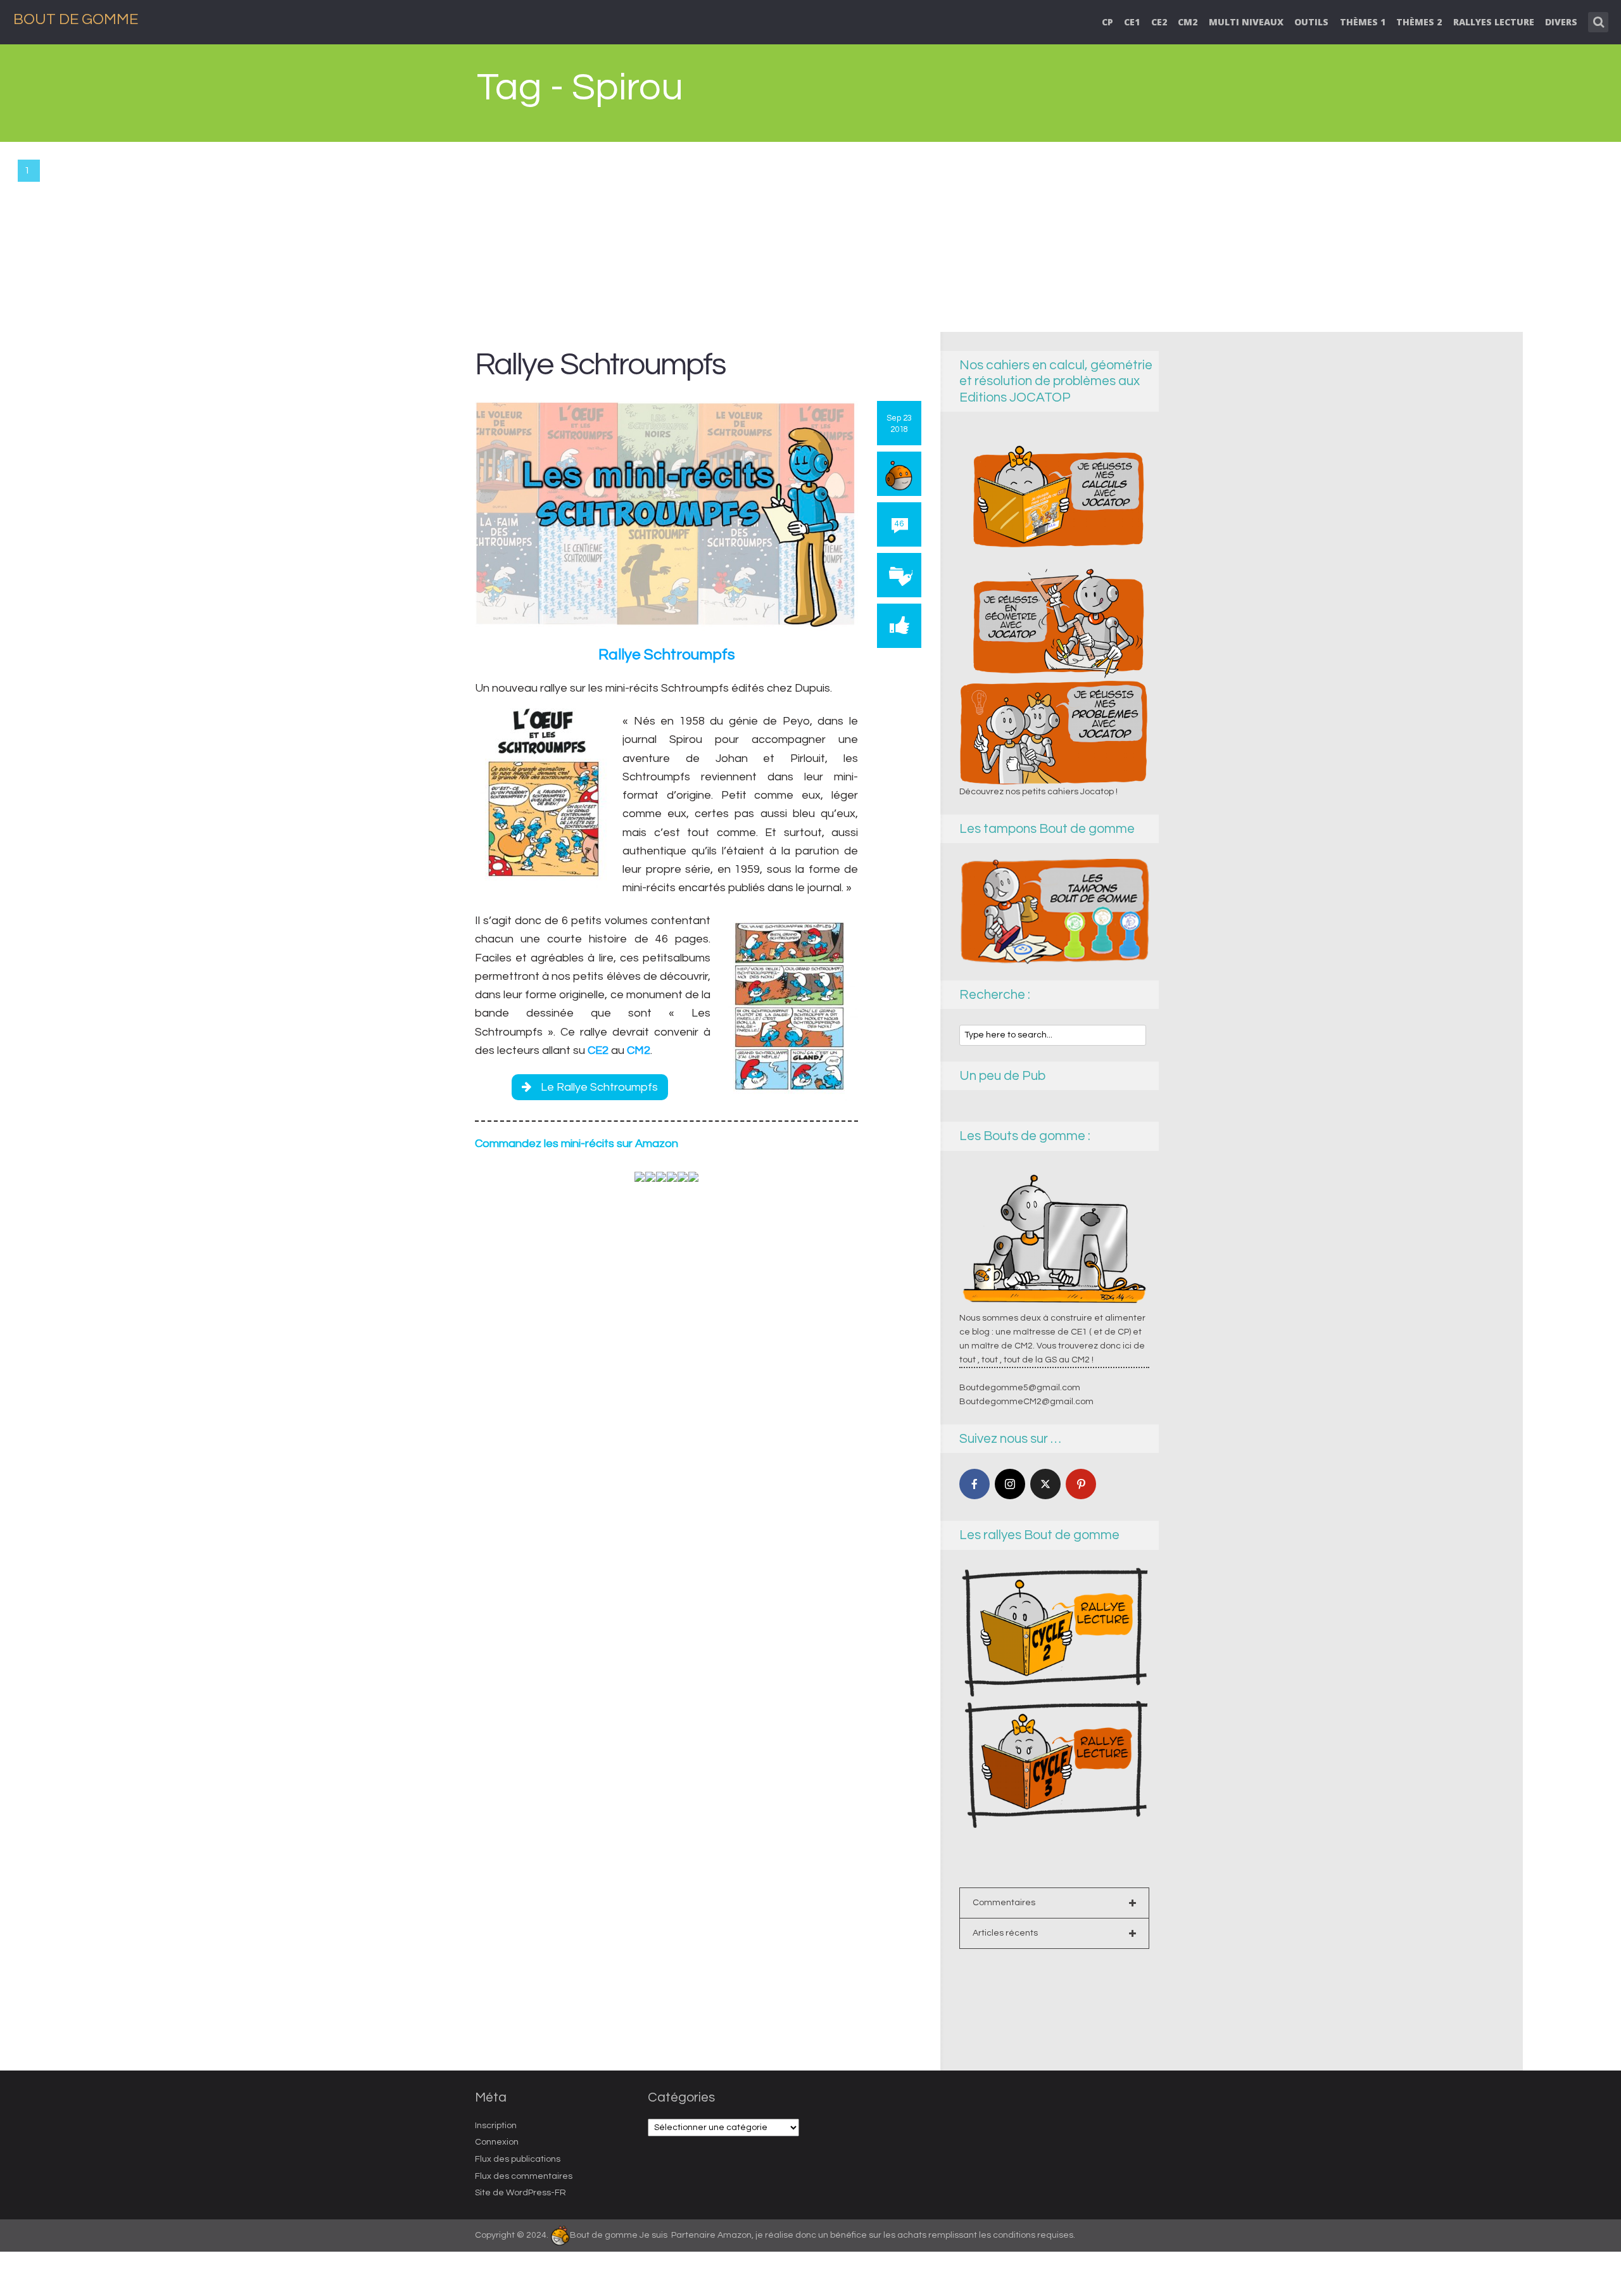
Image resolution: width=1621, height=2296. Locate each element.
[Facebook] (974, 1484)
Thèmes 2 (1419, 22)
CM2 (1188, 22)
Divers (1561, 22)
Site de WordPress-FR (520, 2193)
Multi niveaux (1246, 22)
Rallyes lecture (1494, 22)
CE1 (1132, 22)
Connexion (497, 2142)
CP (1107, 22)
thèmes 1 (1363, 22)
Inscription (496, 2126)
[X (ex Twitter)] (1045, 1484)
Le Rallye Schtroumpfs (599, 1087)
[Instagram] (1010, 1484)
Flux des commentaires (524, 2176)
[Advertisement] (810, 237)
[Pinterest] (1081, 1484)
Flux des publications (518, 2159)
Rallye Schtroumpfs (600, 365)
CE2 (1159, 22)
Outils (1311, 22)
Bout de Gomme (76, 19)
